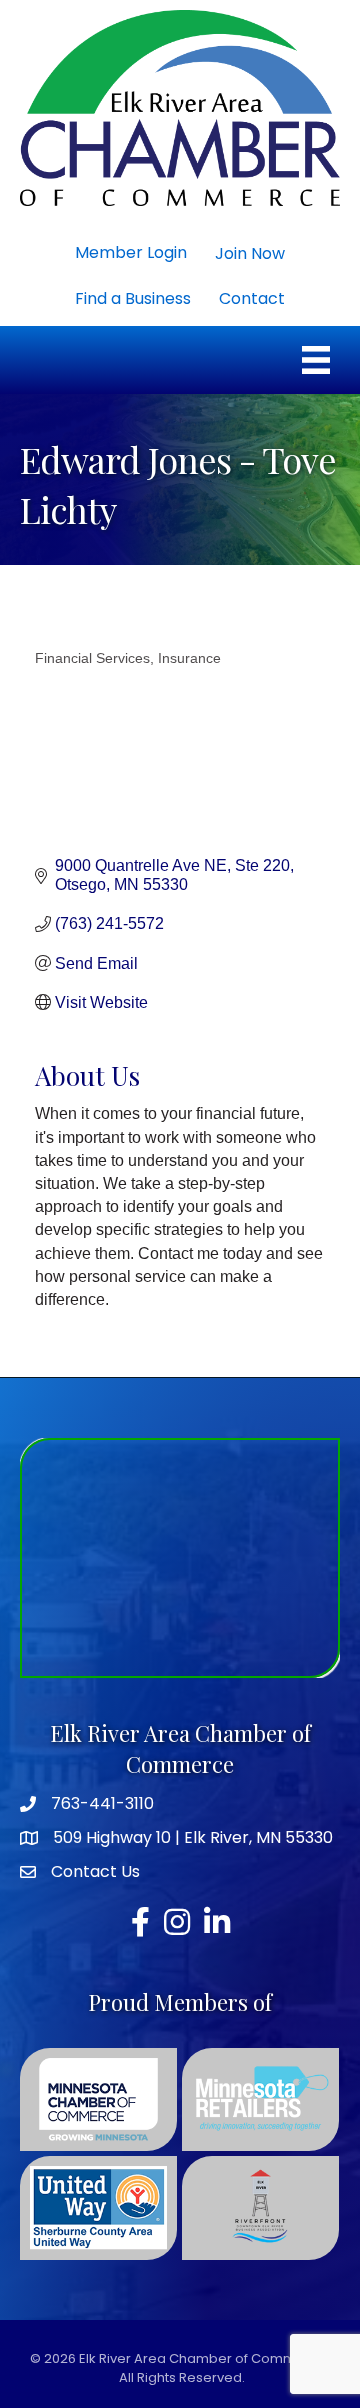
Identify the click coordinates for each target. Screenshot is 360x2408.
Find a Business (133, 298)
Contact (252, 298)
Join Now (250, 253)
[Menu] (316, 360)
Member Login (131, 252)
